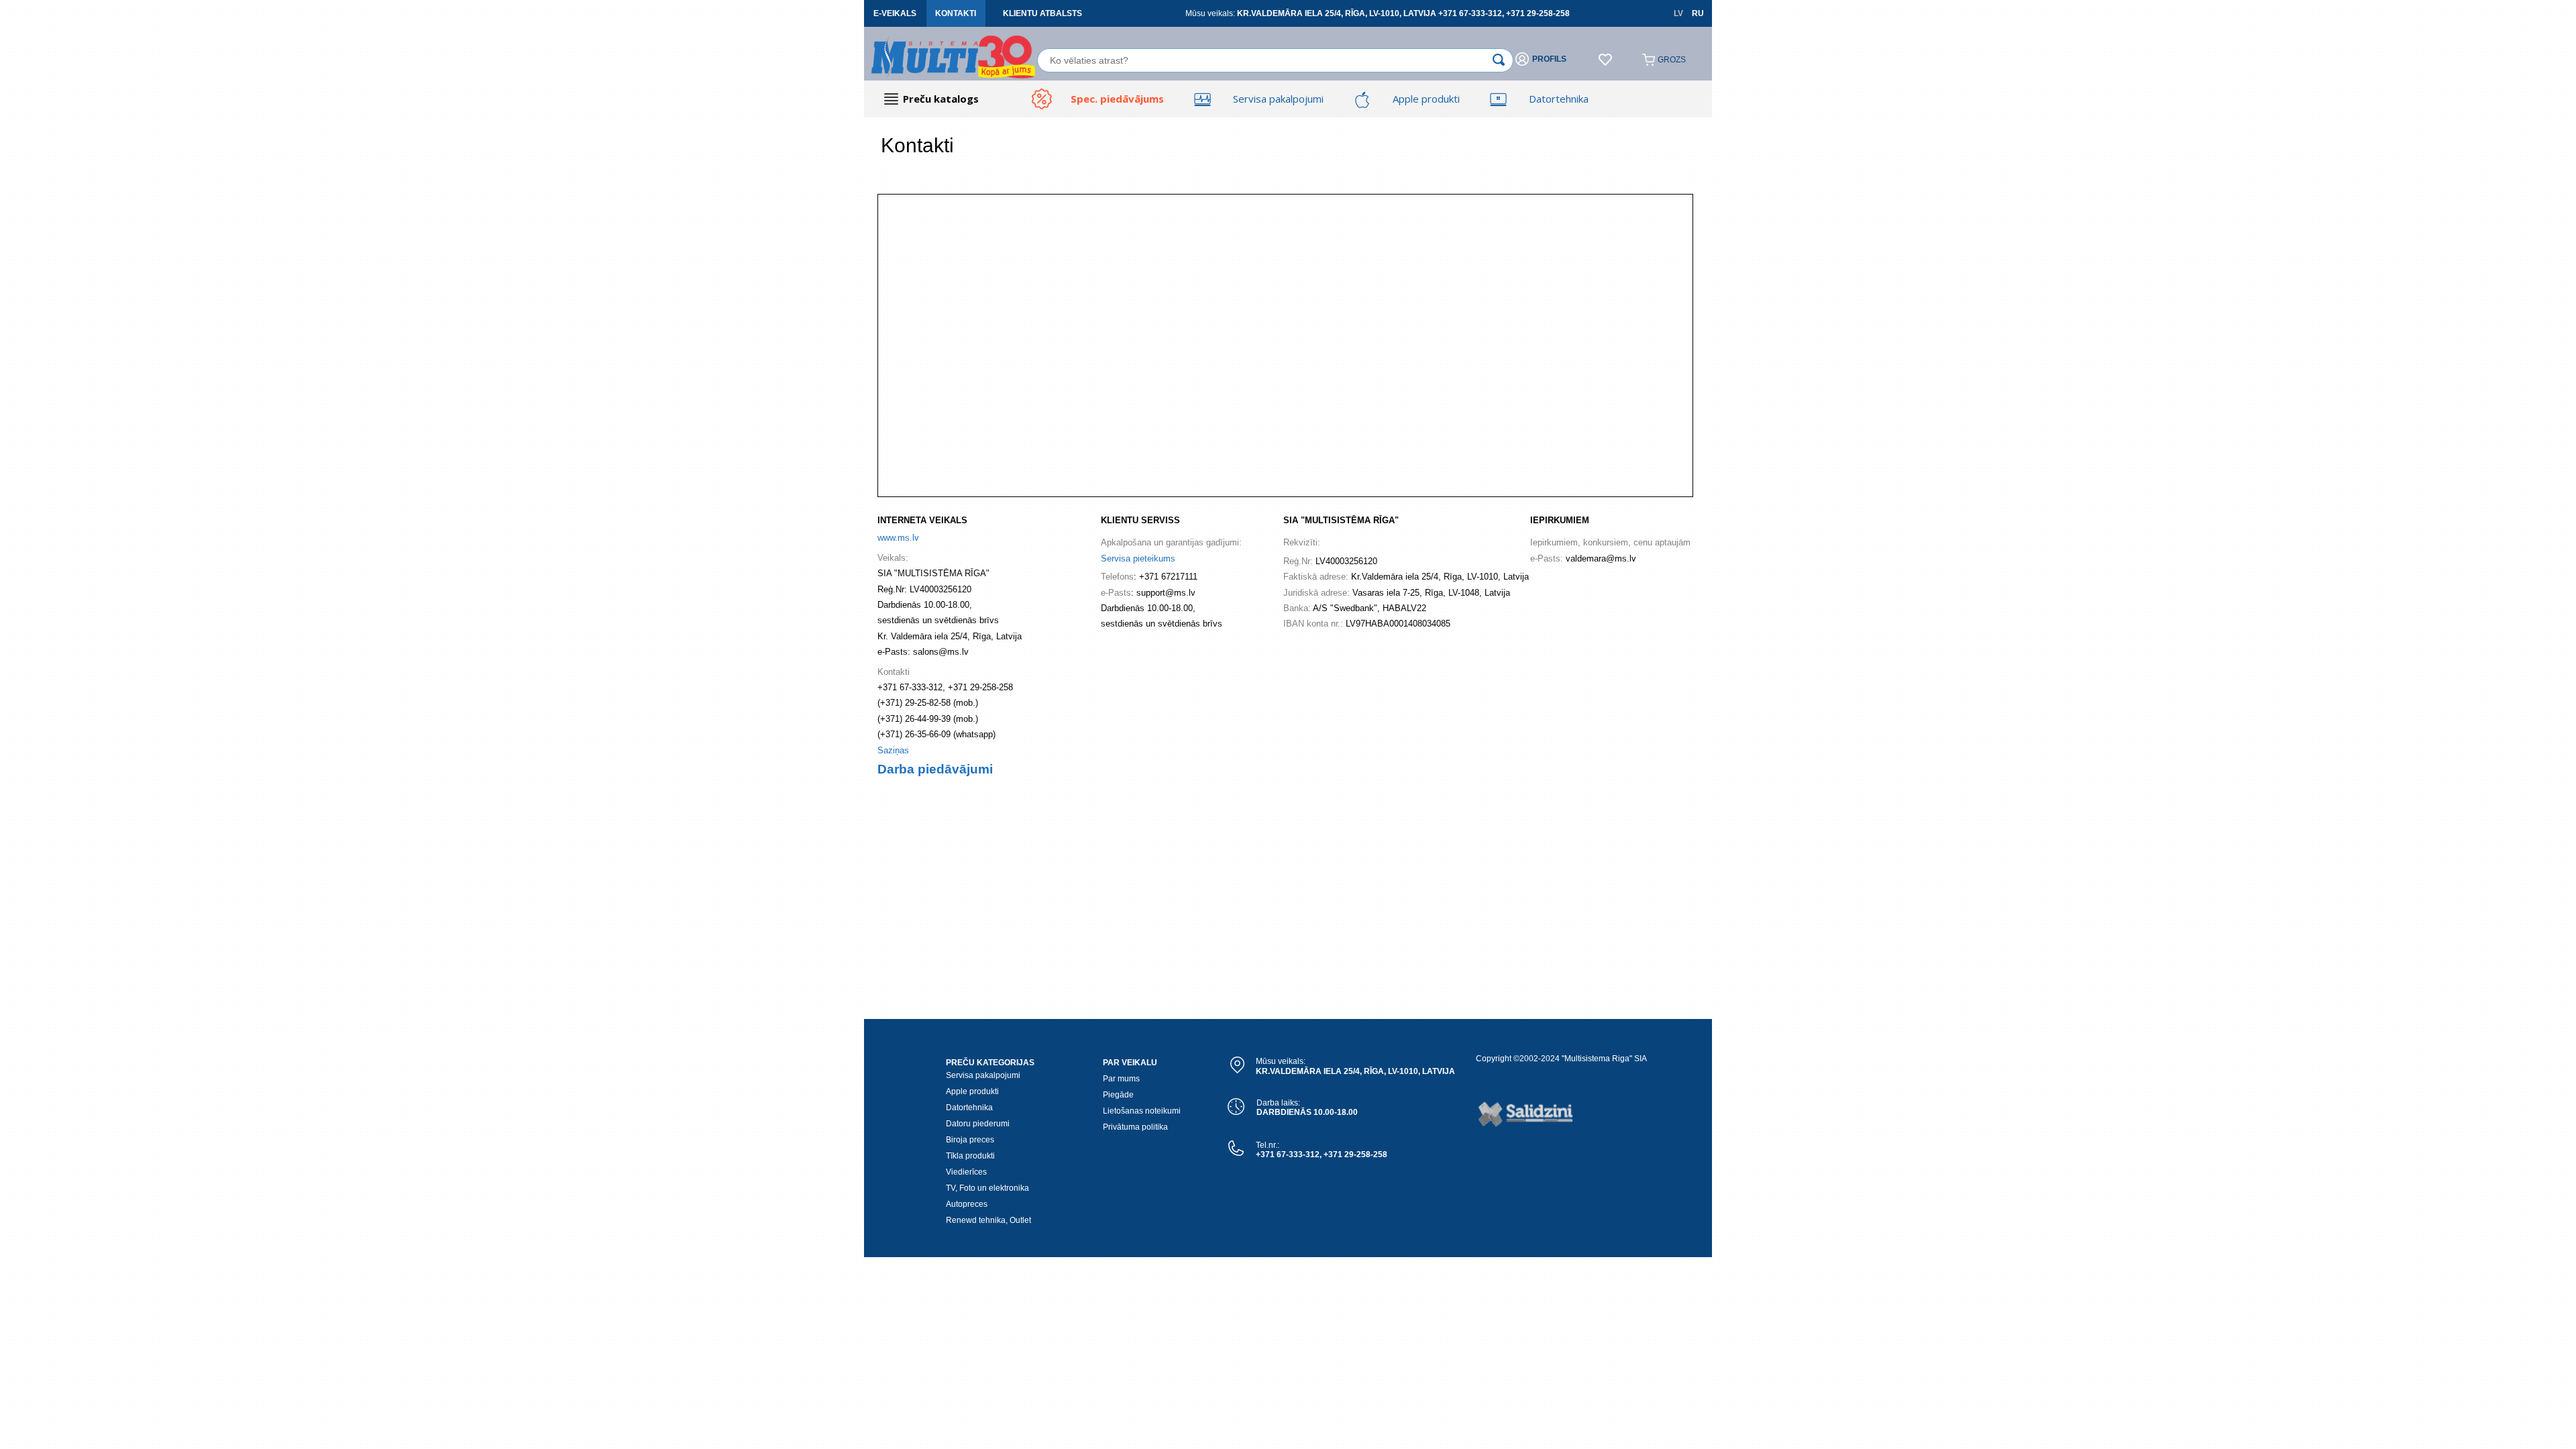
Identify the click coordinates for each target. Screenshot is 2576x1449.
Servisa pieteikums (1138, 558)
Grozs (1672, 60)
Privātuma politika (1135, 1127)
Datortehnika (969, 1108)
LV (1678, 13)
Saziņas (893, 750)
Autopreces (967, 1204)
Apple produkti (972, 1091)
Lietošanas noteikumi (1142, 1111)
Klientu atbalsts (1042, 13)
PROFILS (1549, 59)
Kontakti (956, 13)
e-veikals (895, 13)
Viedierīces (966, 1172)
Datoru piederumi (978, 1124)
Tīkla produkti (970, 1156)
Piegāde (1118, 1095)
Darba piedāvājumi (935, 769)
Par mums (1121, 1079)
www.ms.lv (898, 538)
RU (1698, 13)
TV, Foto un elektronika (987, 1188)
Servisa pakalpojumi (983, 1075)
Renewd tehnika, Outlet (988, 1220)
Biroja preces (970, 1140)
